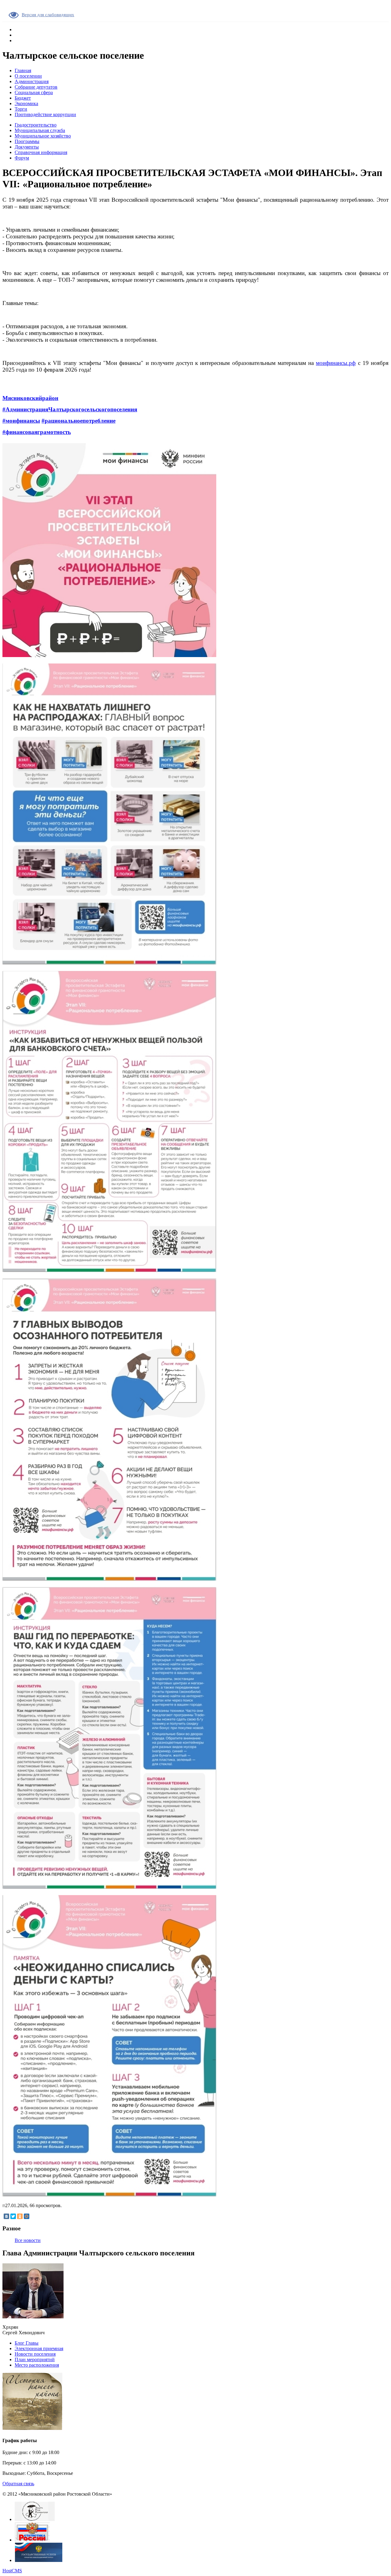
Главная (23, 70)
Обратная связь (18, 2484)
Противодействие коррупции (45, 114)
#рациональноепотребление (79, 421)
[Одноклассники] (20, 2216)
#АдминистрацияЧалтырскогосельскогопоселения (70, 409)
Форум (22, 158)
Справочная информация (41, 152)
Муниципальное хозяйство (43, 136)
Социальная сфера (34, 92)
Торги (21, 109)
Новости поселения (35, 2354)
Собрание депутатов (36, 87)
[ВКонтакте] (6, 2216)
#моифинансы (21, 421)
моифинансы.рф (336, 363)
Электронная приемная (39, 2348)
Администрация (32, 81)
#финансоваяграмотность (37, 432)
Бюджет (23, 98)
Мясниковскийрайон (30, 398)
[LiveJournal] (33, 2216)
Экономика (26, 103)
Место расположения (37, 2365)
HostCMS (12, 2571)
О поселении (28, 76)
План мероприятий (35, 2359)
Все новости (28, 2240)
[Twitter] (13, 2216)
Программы (27, 141)
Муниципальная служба (40, 130)
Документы (27, 147)
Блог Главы (27, 2343)
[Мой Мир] (27, 2216)
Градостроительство (36, 125)
